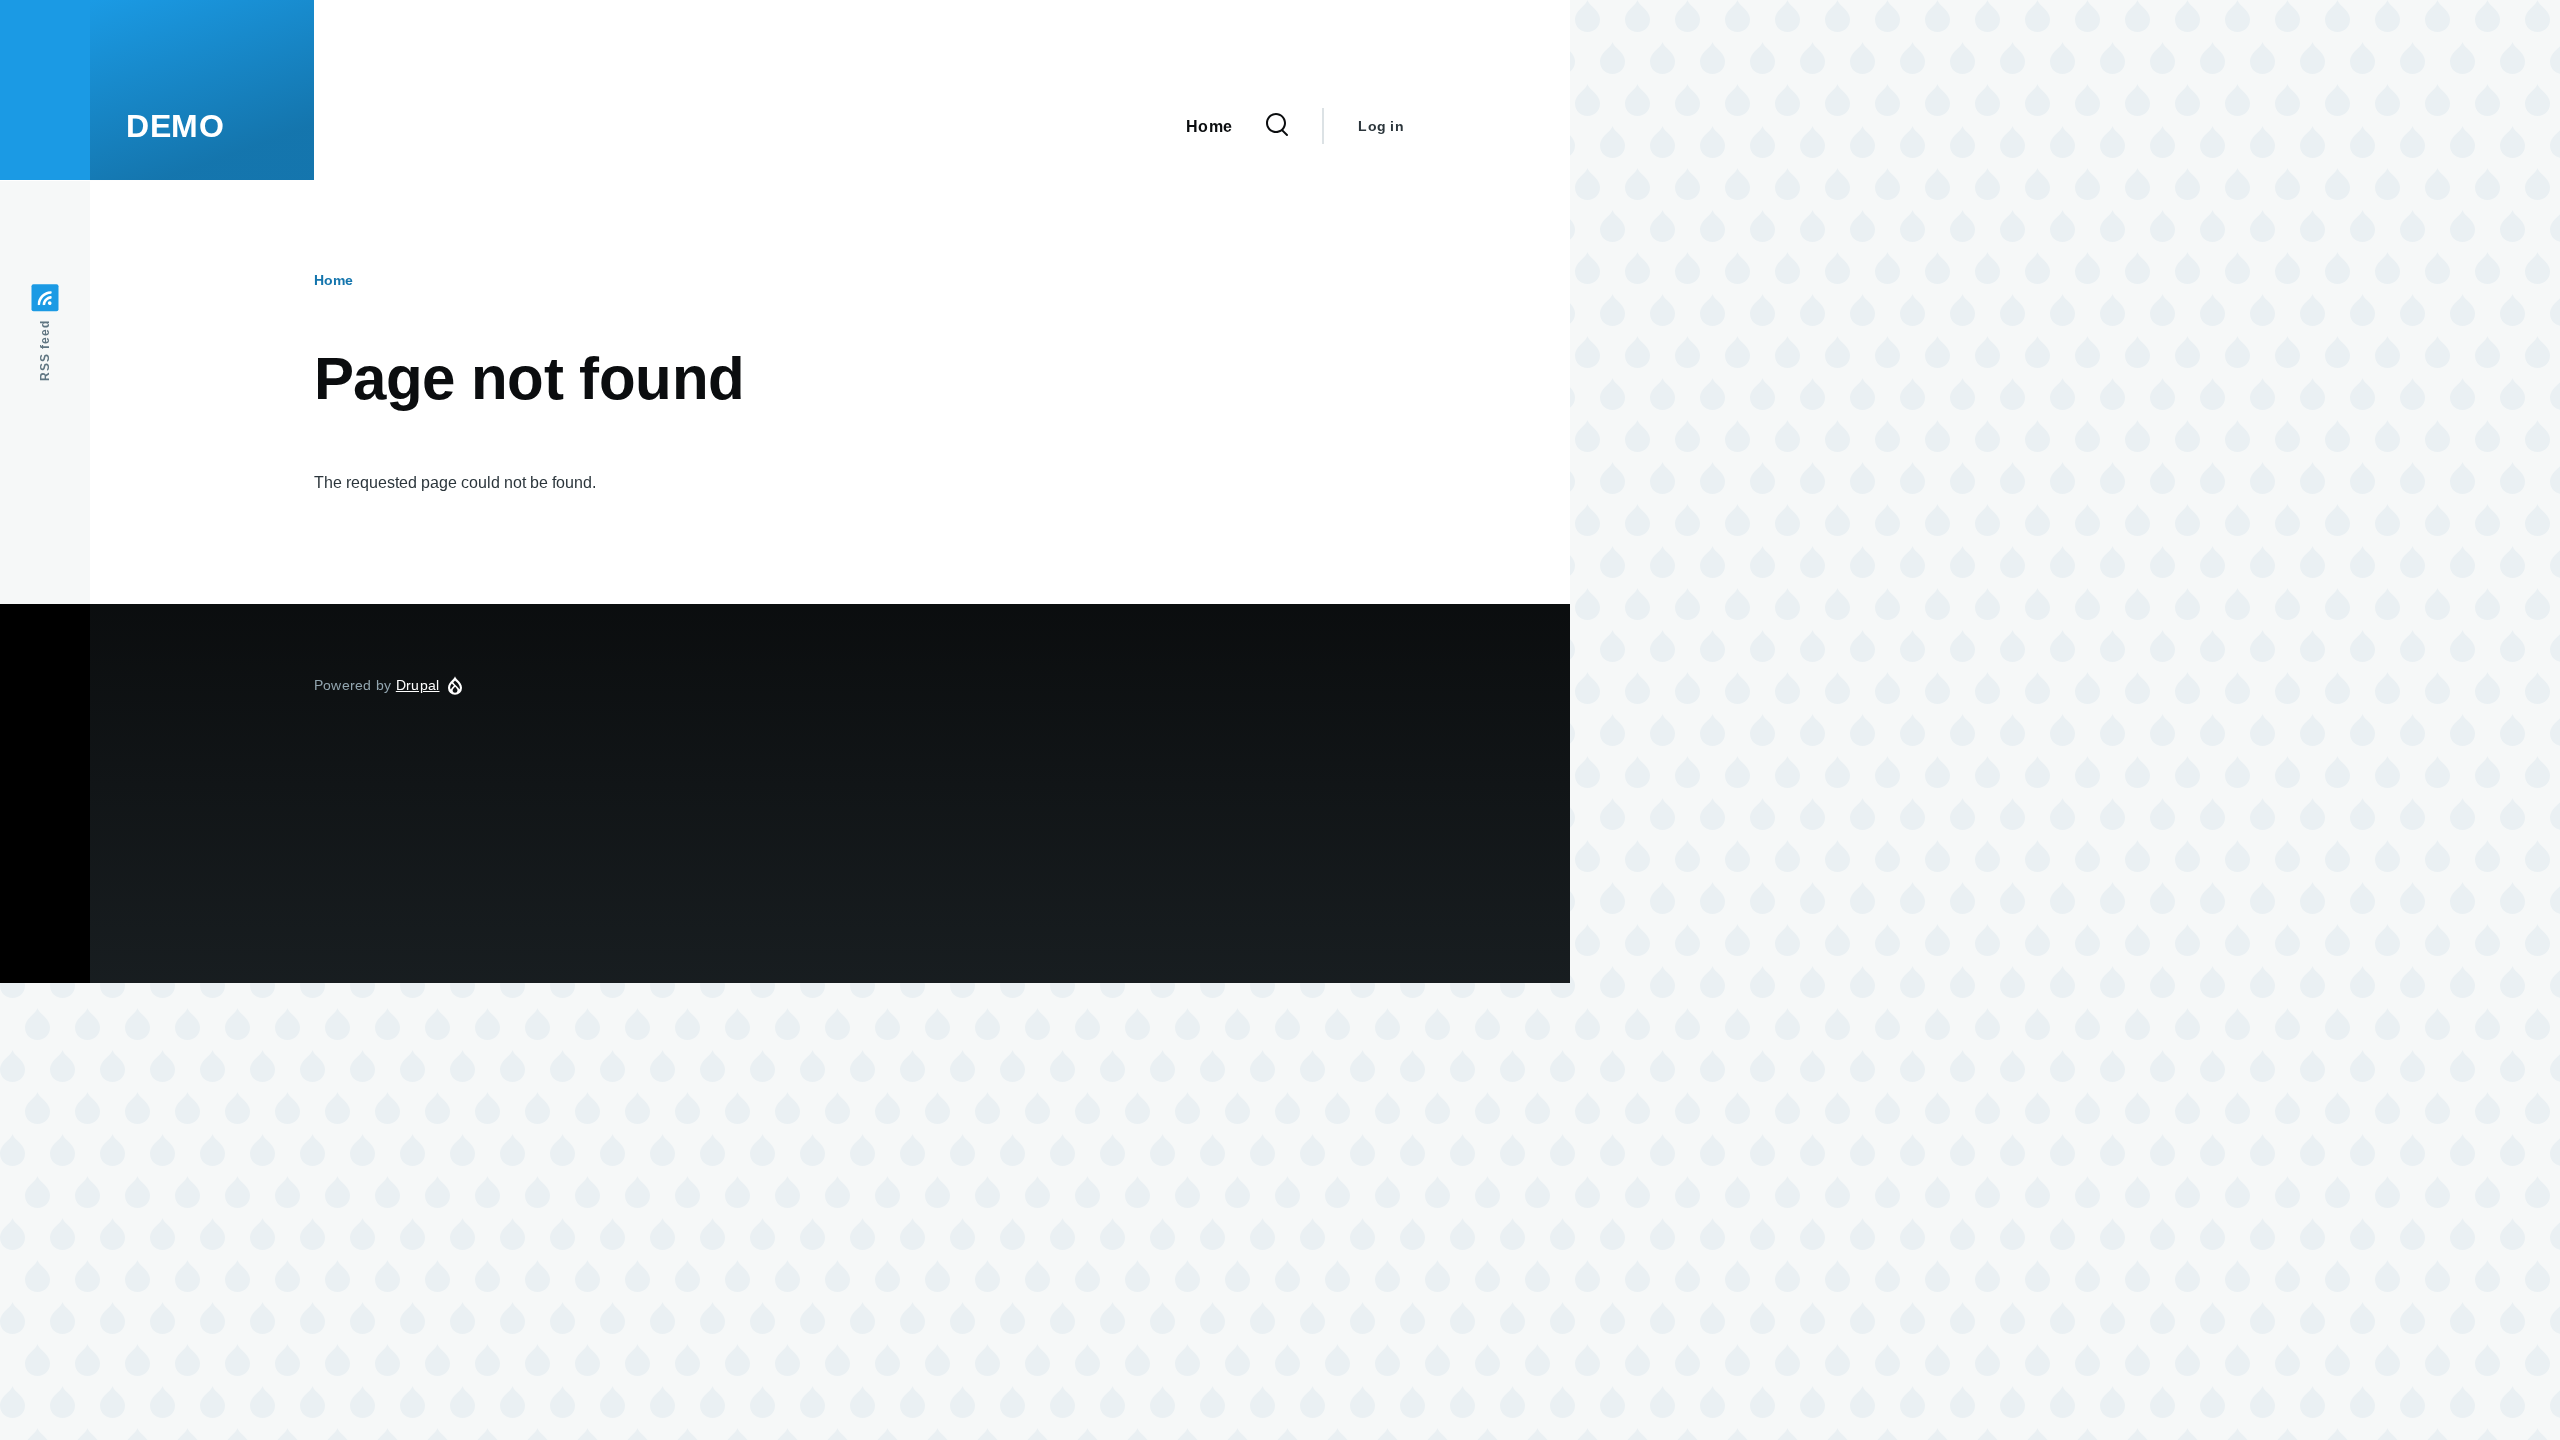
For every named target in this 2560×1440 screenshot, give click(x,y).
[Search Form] (1277, 126)
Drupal (418, 685)
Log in (1381, 126)
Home (333, 280)
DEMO (175, 126)
